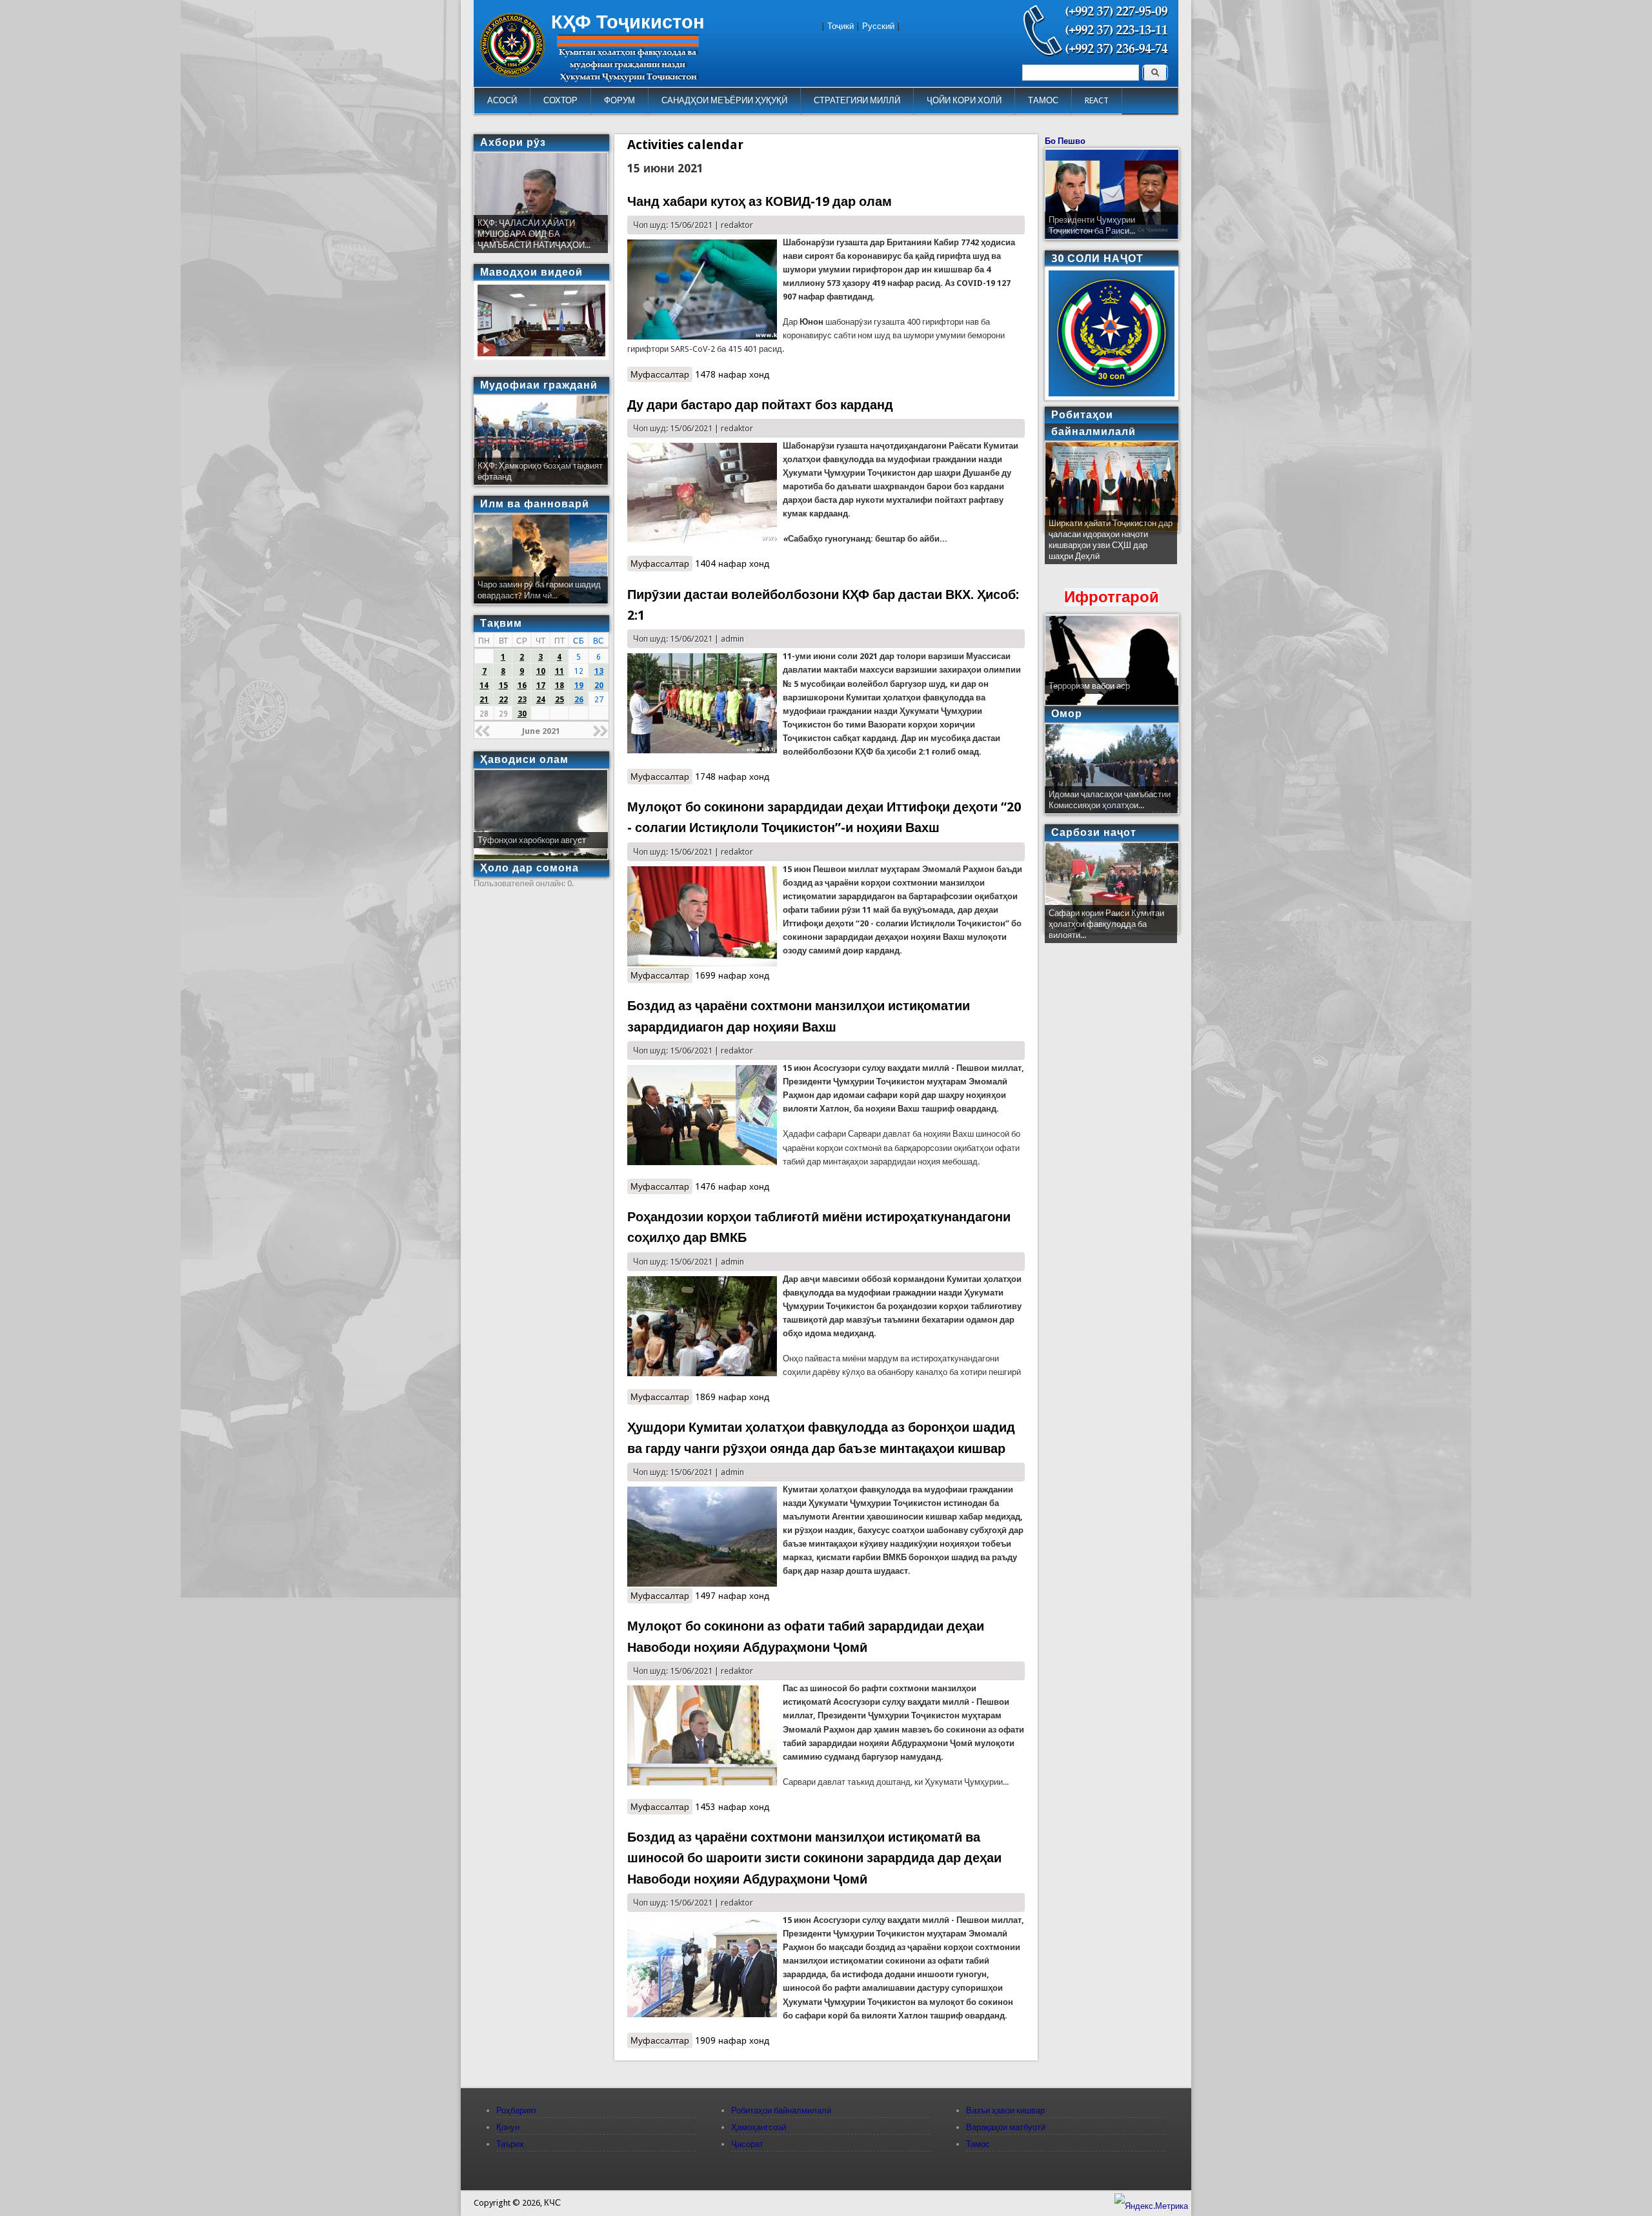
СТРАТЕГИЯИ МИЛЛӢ (857, 100)
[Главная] (512, 74)
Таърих (510, 2144)
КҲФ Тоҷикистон (628, 22)
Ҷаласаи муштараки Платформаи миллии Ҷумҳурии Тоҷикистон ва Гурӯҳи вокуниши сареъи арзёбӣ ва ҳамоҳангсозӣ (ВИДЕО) (1110, 545)
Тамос (978, 2144)
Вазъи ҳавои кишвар (1005, 2110)
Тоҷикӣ (841, 26)
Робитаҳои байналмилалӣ (781, 2110)
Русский (878, 26)
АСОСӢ (502, 100)
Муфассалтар (661, 374)
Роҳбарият (517, 2110)
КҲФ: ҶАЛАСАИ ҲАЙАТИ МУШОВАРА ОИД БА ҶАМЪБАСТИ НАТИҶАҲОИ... (534, 234)
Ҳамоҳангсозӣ (759, 2127)
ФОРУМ (619, 100)
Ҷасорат (747, 2144)
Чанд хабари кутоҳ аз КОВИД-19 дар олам (760, 201)
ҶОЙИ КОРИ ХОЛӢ (964, 100)
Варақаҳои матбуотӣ (1006, 2127)
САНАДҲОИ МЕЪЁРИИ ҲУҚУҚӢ (724, 100)
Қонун (508, 2127)
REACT (1097, 100)
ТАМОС (1043, 100)
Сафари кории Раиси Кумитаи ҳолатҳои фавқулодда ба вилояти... (1106, 924)
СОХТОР (560, 100)
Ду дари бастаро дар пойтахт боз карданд (760, 405)
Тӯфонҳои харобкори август (532, 840)
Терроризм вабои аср (1089, 686)
